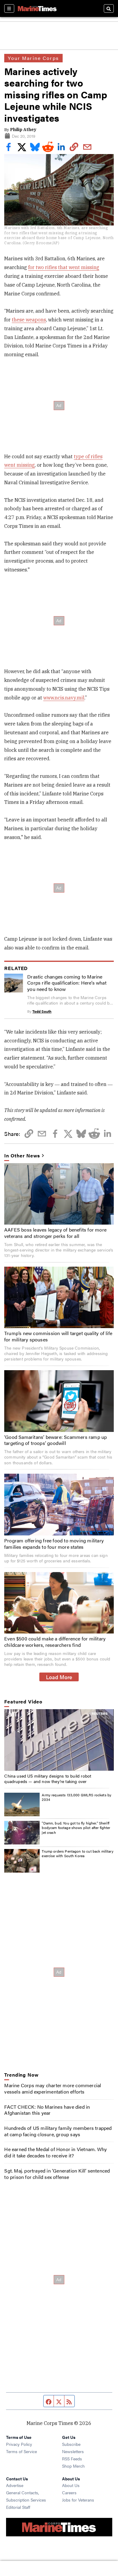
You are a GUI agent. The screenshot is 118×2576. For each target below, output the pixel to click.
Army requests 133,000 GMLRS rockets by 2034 (77, 1797)
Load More (59, 1677)
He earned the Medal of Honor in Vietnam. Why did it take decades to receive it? (56, 2152)
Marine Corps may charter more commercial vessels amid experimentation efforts (53, 2088)
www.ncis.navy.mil (64, 698)
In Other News (22, 1156)
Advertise (15, 2485)
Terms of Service (21, 2451)
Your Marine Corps (33, 58)
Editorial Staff (18, 2507)
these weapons (29, 320)
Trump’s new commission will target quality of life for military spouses (58, 1336)
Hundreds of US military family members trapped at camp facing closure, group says (58, 2131)
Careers (69, 2492)
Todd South (42, 1011)
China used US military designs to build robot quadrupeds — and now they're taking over (48, 1778)
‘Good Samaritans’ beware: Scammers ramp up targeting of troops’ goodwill (56, 1440)
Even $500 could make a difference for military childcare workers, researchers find (55, 1642)
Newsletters (73, 2451)
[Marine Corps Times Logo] (37, 8)
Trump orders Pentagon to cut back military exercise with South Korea (77, 1854)
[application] (59, 1740)
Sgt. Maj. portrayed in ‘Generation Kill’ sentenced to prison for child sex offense (57, 2174)
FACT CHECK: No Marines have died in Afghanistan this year (47, 2110)
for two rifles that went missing (64, 267)
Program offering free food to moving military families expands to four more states (54, 1544)
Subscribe (71, 2444)
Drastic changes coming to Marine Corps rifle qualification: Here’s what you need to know (67, 983)
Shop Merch (73, 2466)
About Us (71, 2485)
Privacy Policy (19, 2444)
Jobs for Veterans (78, 2500)
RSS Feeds (72, 2459)
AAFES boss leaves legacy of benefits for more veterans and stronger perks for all (55, 1233)
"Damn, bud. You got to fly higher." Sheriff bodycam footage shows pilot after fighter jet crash (76, 1828)
